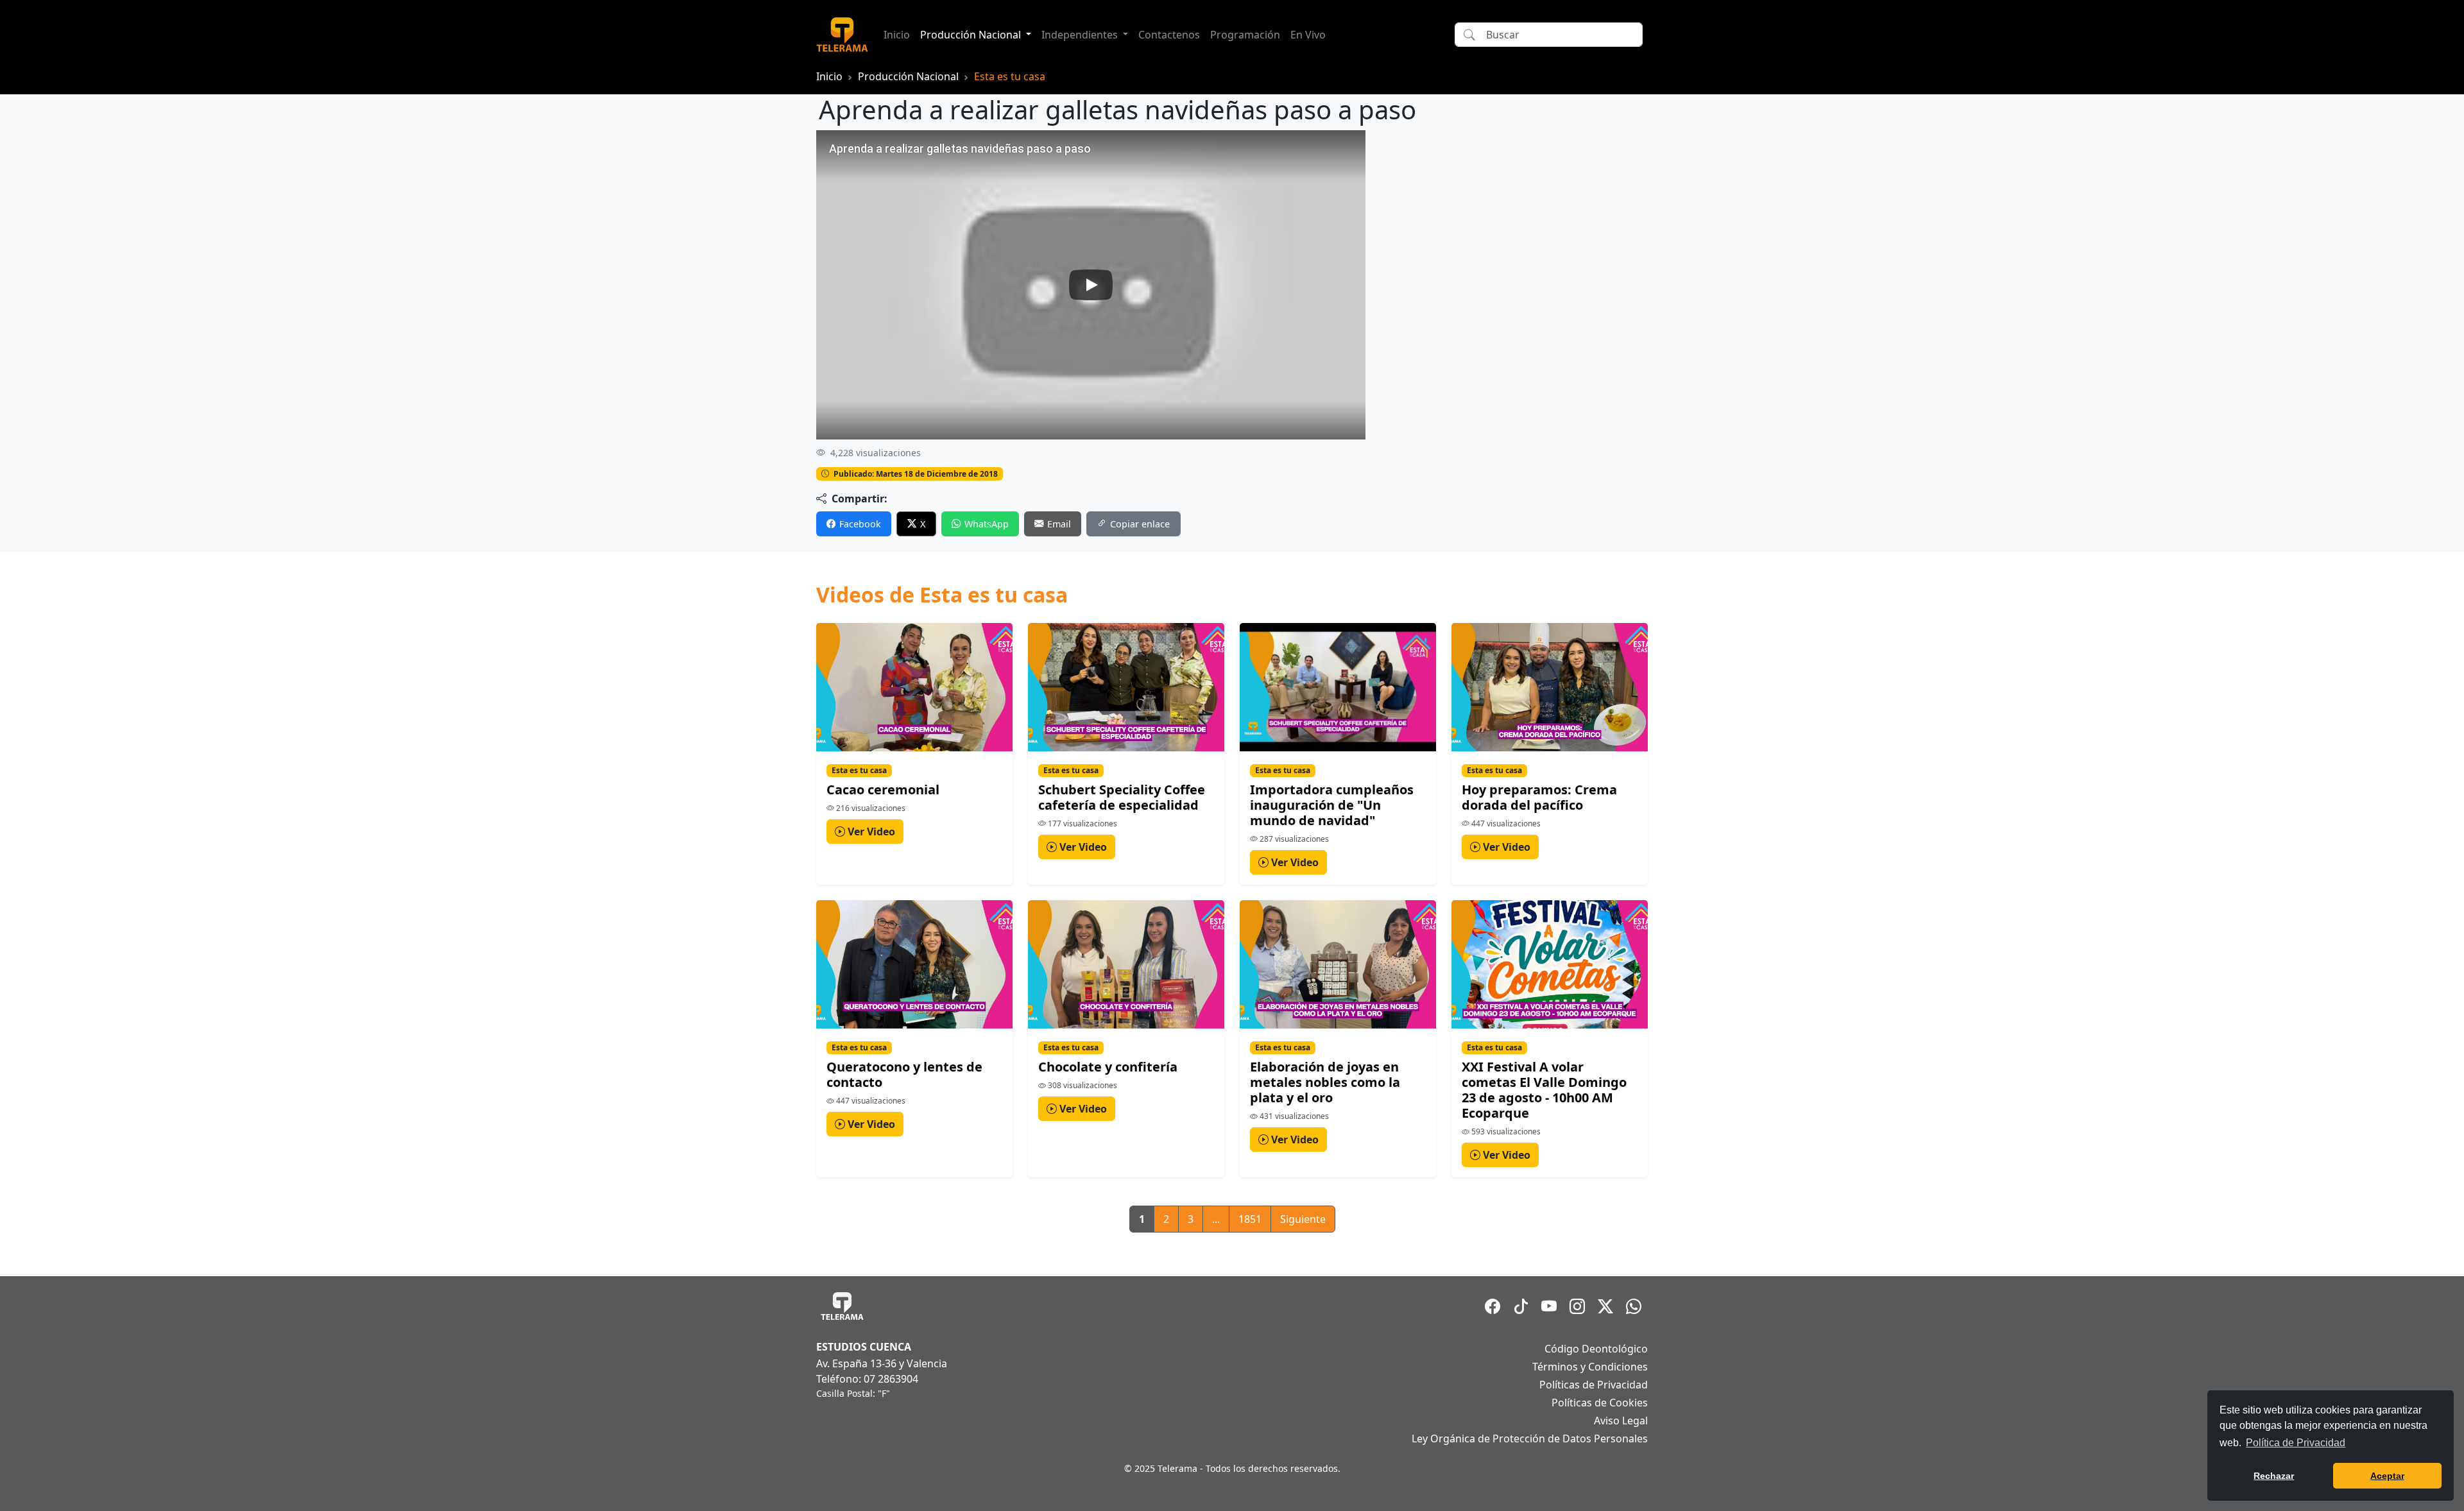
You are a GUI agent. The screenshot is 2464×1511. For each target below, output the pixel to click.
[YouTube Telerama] (1549, 1306)
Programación (1245, 35)
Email (1059, 524)
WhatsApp (987, 524)
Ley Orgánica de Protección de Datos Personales (1530, 1438)
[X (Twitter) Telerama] (1605, 1306)
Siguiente (1303, 1219)
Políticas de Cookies (1600, 1403)
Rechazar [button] (2274, 1476)
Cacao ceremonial (883, 790)
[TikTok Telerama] (1521, 1306)
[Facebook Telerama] (1493, 1306)
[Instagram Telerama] (1577, 1306)
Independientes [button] (1081, 35)
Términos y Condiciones (1590, 1367)
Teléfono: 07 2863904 (867, 1379)
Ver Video (870, 832)
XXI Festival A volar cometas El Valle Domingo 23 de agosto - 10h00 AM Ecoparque (1544, 1090)
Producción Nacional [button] (972, 35)
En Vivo (1308, 35)
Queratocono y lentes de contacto (904, 1074)
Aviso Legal (1621, 1421)
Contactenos (1169, 35)
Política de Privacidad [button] (2296, 1443)
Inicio (897, 35)
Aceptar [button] (2387, 1476)
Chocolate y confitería (1108, 1067)
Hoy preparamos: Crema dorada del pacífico (1539, 797)
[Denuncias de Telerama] (1634, 1306)
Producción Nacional (908, 76)
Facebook (860, 524)
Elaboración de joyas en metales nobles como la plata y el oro (1325, 1082)
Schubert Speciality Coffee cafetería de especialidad (1122, 797)
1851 (1250, 1219)
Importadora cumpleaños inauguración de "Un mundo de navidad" (1332, 805)
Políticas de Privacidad (1594, 1385)
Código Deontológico (1596, 1349)
